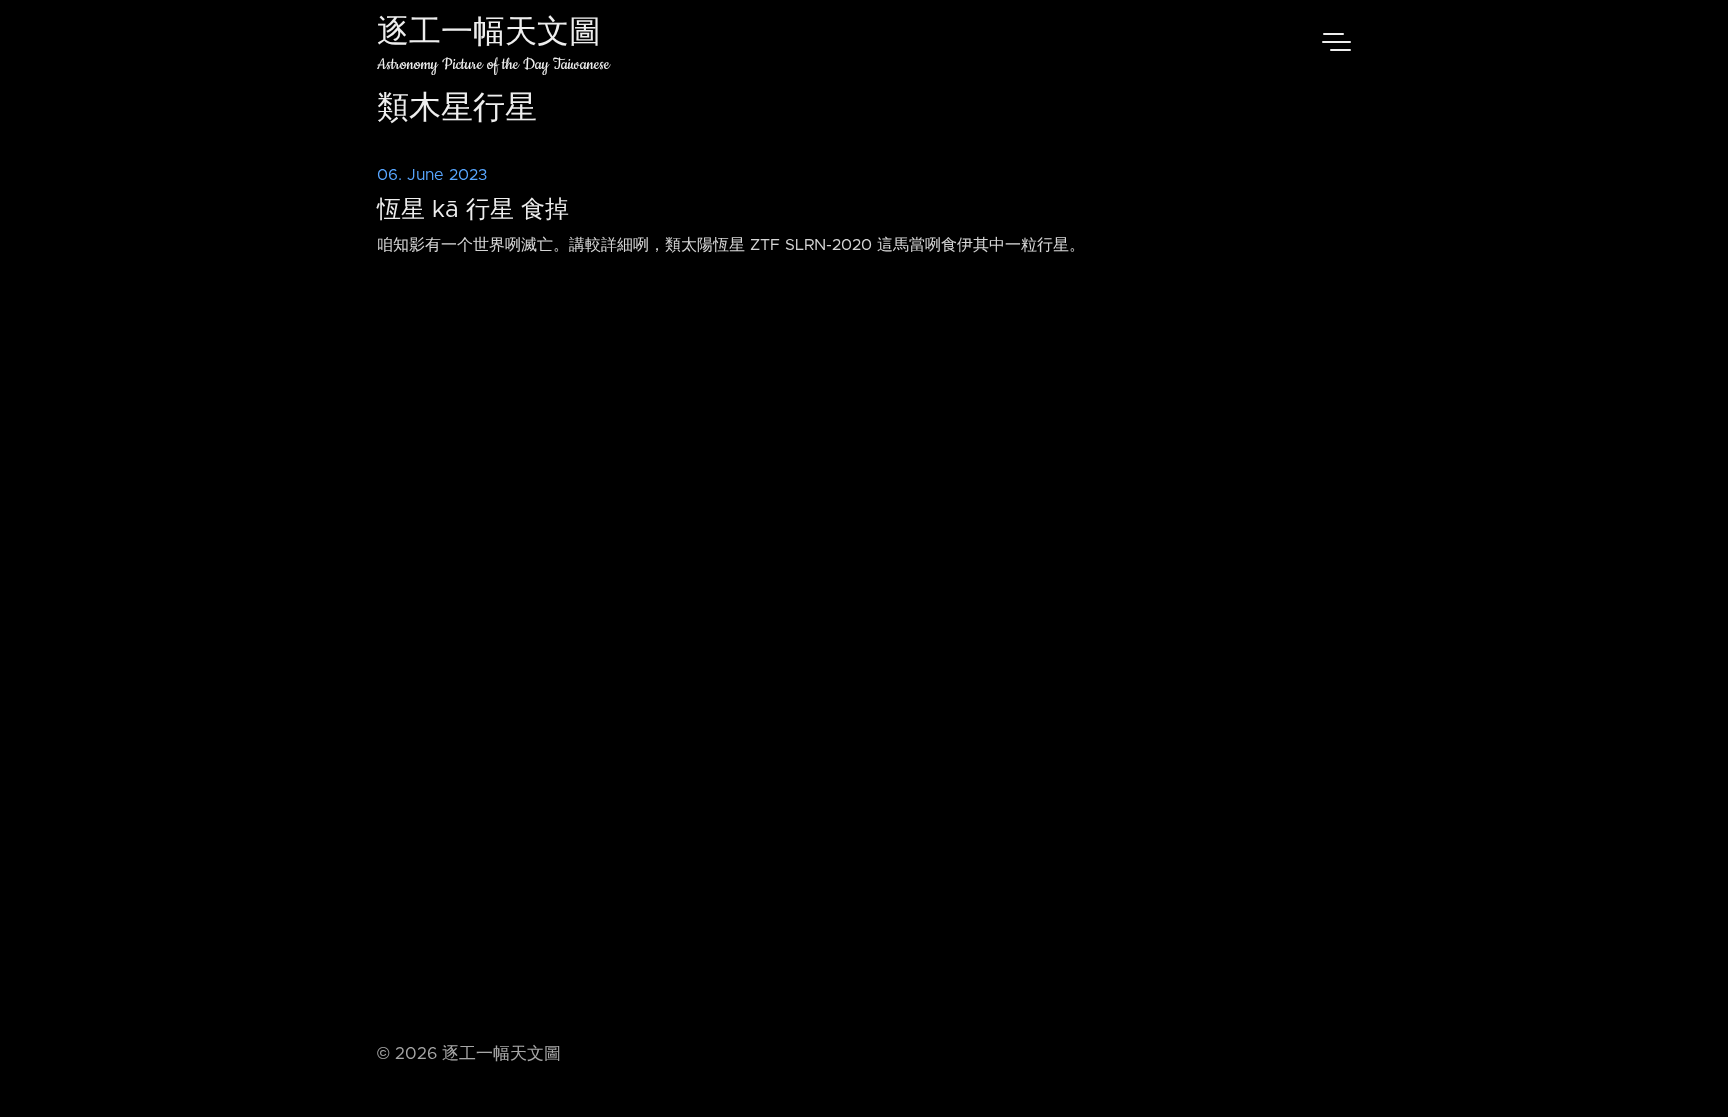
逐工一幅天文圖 (489, 34)
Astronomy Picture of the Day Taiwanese (493, 64)
